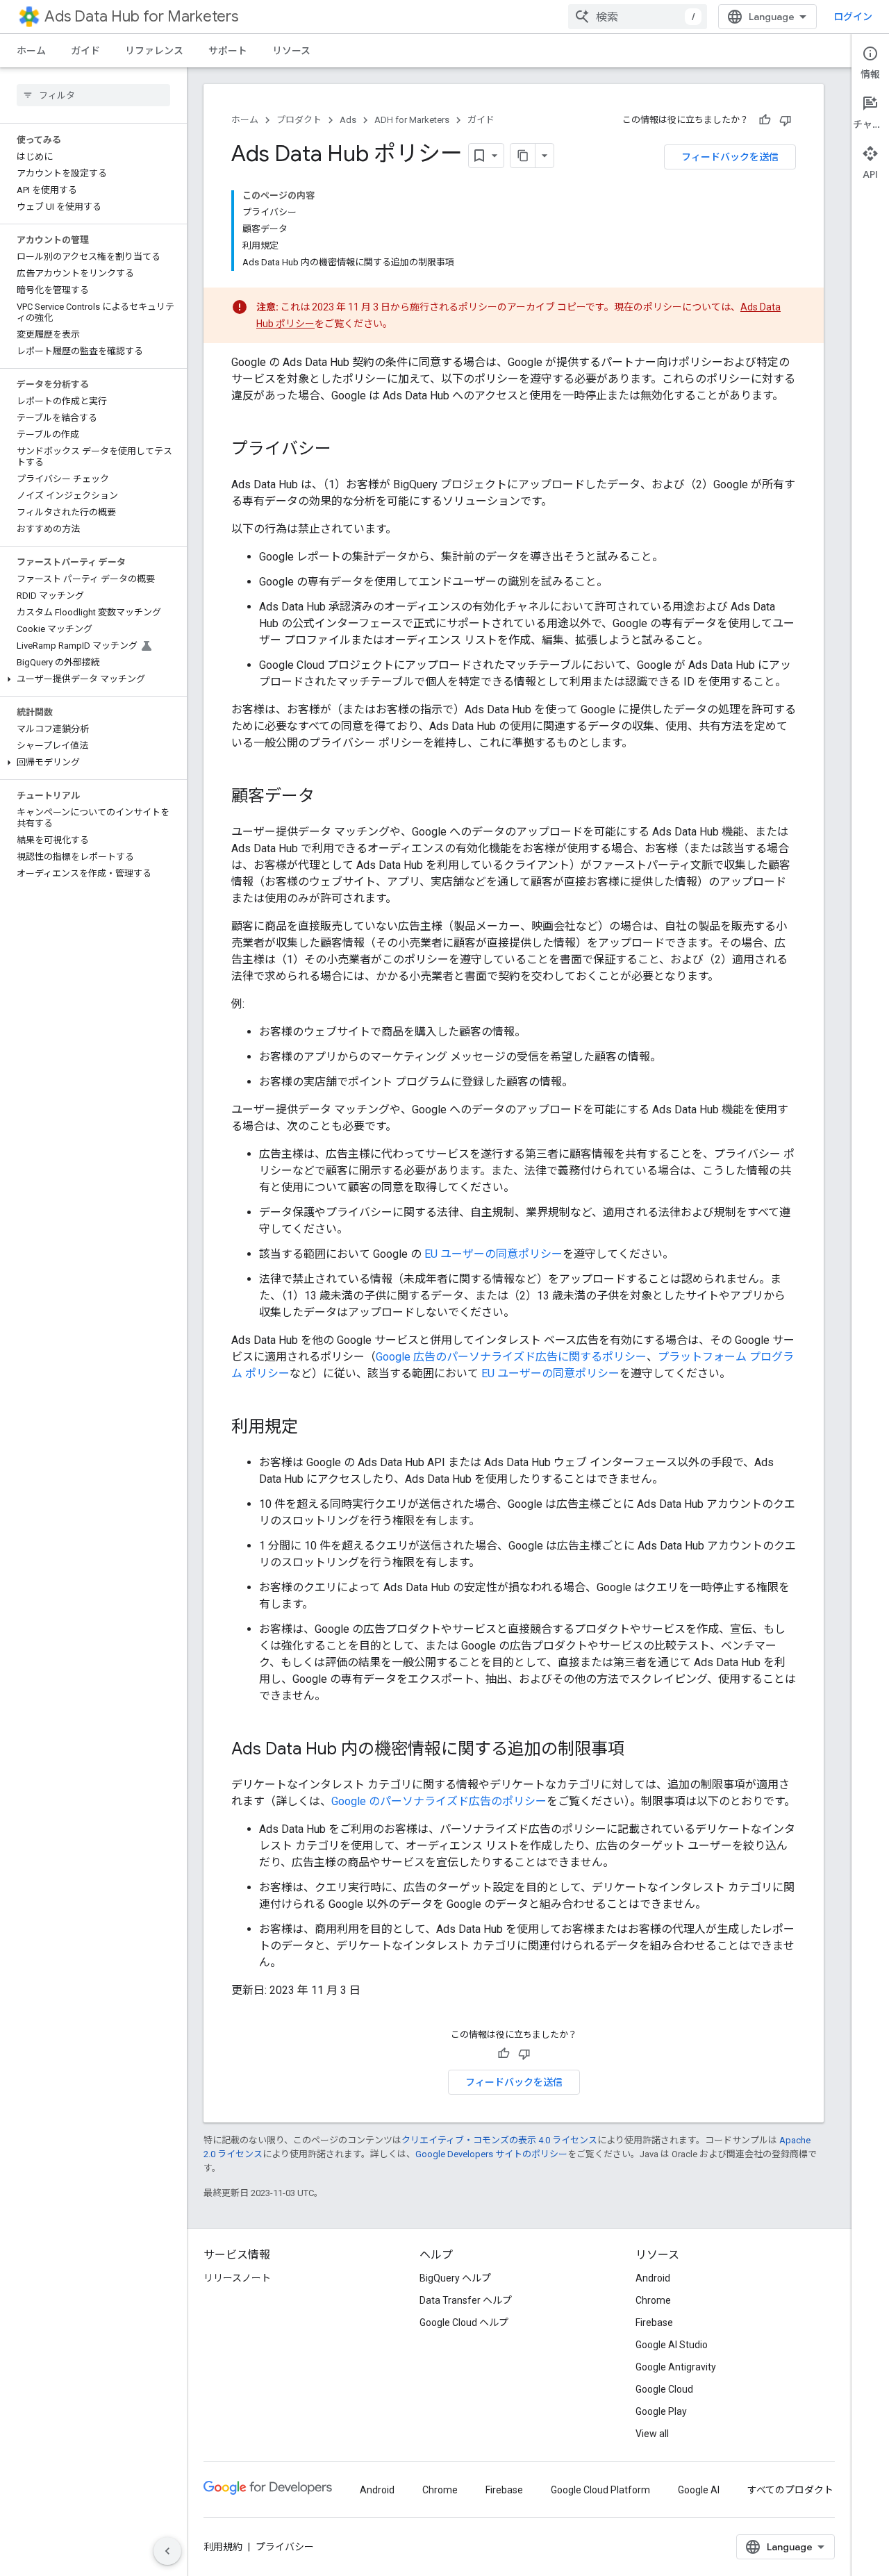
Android (653, 2278)
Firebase (654, 2322)
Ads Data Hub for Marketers (141, 16)
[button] (91, 679)
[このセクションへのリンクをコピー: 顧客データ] (329, 797)
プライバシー (285, 2547)
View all (652, 2434)
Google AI (699, 2490)
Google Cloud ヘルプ (464, 2322)
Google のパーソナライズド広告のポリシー (439, 1801)
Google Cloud (664, 2389)
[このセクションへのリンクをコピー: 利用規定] (312, 1428)
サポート (228, 51)
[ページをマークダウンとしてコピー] (523, 156)
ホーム (31, 51)
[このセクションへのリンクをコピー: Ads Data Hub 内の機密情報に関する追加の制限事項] (638, 1750)
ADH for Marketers (412, 120)
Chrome (653, 2300)
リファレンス (154, 51)
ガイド (85, 51)
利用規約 (223, 2547)
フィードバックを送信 (730, 157)
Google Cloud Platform (600, 2490)
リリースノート (237, 2278)
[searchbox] (93, 95)
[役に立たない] (786, 120)
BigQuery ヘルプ (455, 2278)
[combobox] (638, 17)
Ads (348, 120)
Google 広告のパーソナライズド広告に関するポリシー (511, 1357)
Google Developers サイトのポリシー (491, 2154)
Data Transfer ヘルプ (466, 2300)
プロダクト (299, 120)
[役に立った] (765, 120)
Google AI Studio (672, 2345)
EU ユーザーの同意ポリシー (493, 1254)
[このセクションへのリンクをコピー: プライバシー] (345, 450)
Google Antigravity (676, 2367)
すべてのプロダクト (790, 2490)
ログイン (853, 17)
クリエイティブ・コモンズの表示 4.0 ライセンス (499, 2140)
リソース (291, 51)
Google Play (661, 2411)
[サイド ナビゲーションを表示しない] (167, 2551)
